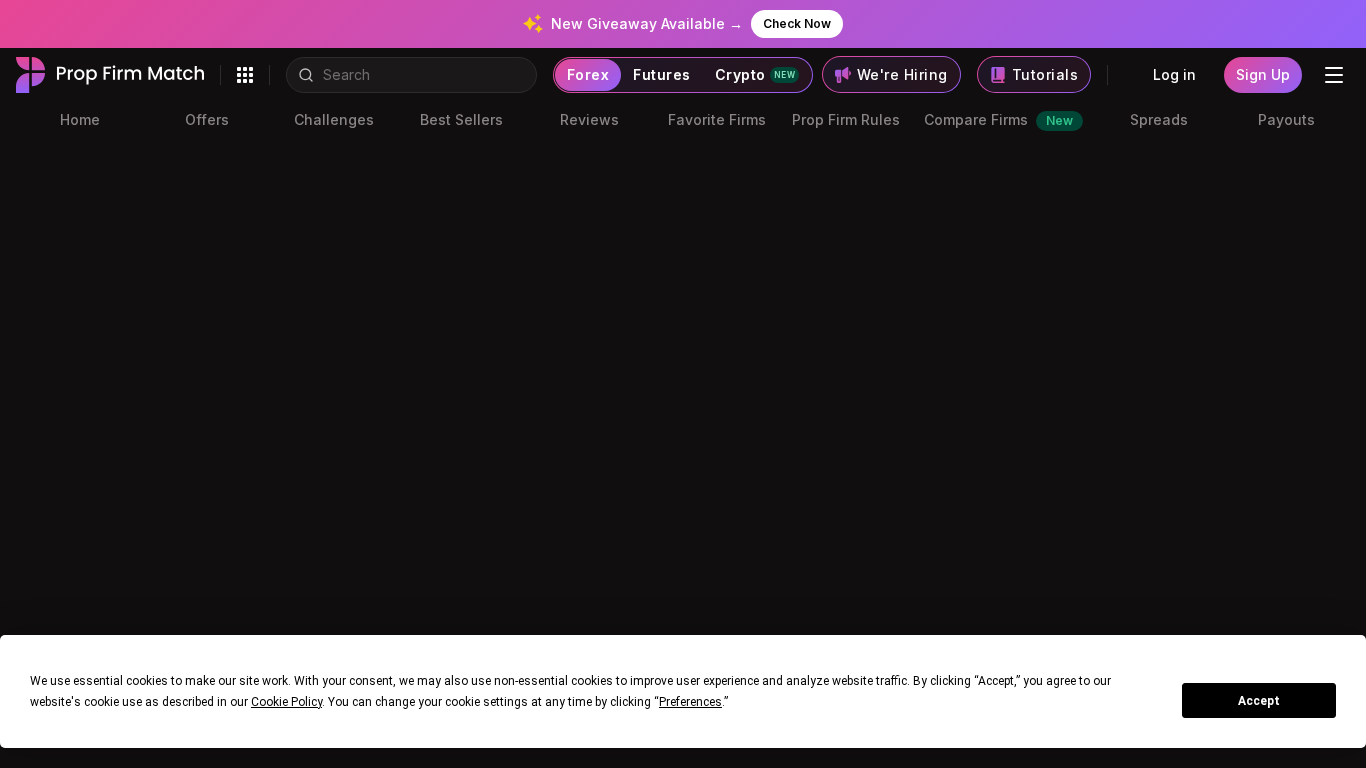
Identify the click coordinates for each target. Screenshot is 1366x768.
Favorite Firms (717, 119)
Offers (207, 119)
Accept (1259, 701)
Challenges (334, 119)
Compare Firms (998, 119)
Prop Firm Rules (846, 119)
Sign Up (1263, 74)
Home (80, 119)
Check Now (797, 23)
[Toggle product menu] (245, 75)
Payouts (1286, 119)
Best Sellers (461, 119)
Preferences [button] (690, 702)
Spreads (1159, 119)
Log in (1174, 74)
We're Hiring (902, 74)
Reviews (589, 119)
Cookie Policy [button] (286, 702)
